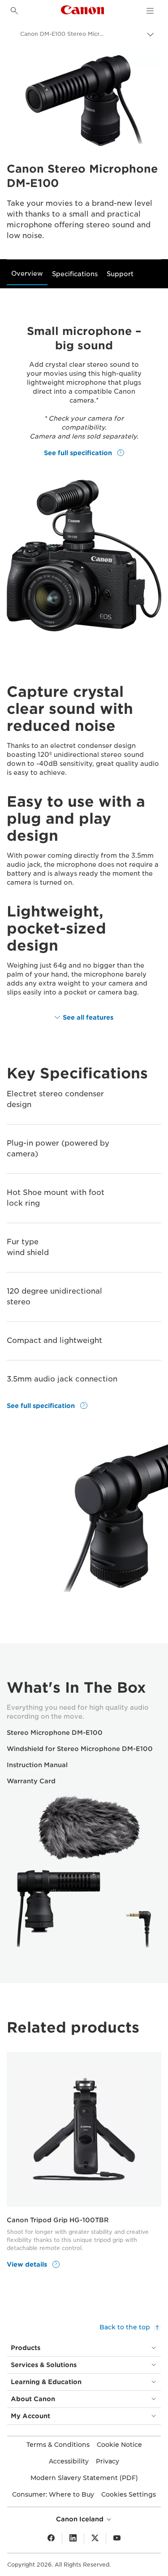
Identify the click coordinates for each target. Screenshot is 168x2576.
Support (120, 274)
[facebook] (51, 2538)
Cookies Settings (129, 2494)
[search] (14, 11)
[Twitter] (95, 2538)
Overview (27, 274)
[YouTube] (117, 2538)
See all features (88, 1017)
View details (28, 2264)
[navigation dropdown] (150, 11)
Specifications (75, 274)
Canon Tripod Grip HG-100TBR (58, 2220)
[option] (84, 2164)
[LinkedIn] (73, 2538)
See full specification (79, 452)
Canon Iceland (81, 2519)
